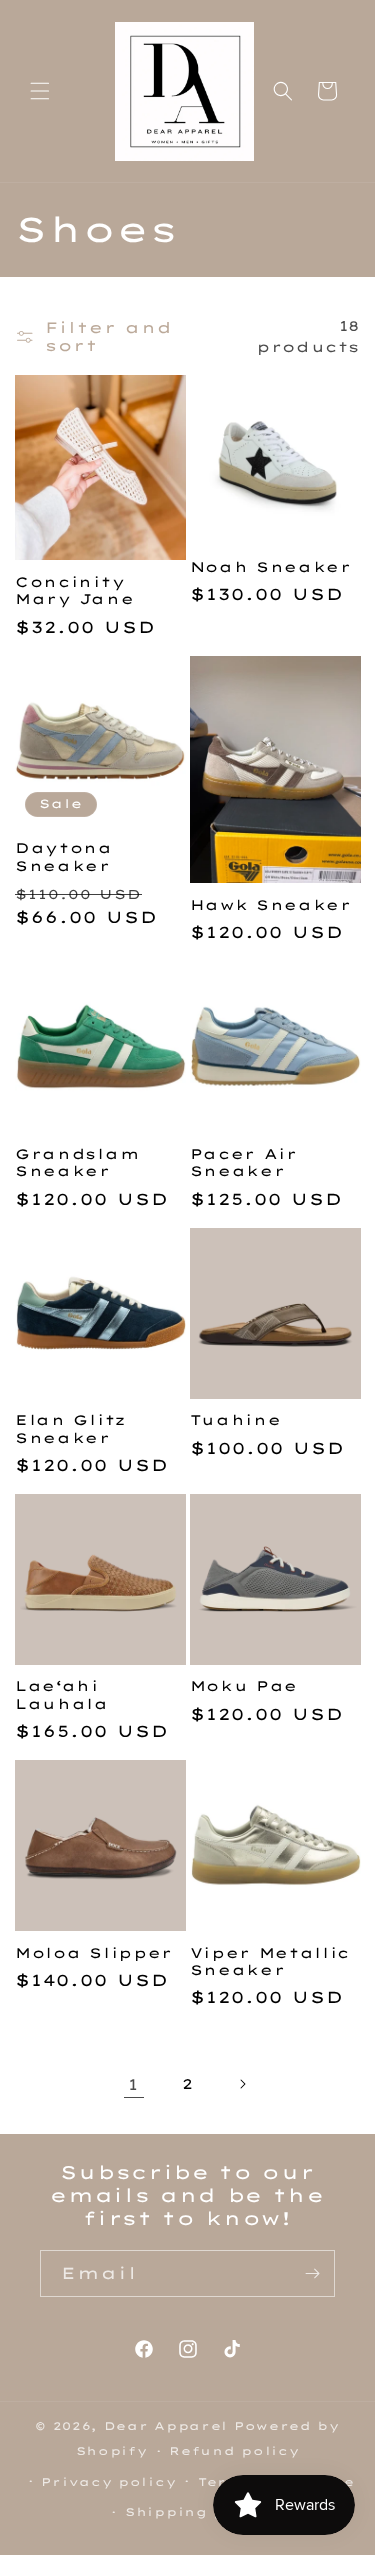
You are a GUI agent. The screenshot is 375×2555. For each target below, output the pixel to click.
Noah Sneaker (271, 566)
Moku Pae (244, 1685)
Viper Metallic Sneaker (270, 1961)
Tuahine (236, 1419)
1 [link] (133, 2084)
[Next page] (242, 2084)
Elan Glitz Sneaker (70, 1428)
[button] (40, 91)
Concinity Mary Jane (74, 590)
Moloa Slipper (94, 1952)
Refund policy (234, 2451)
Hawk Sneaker (271, 904)
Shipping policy (198, 2512)
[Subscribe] (312, 2273)
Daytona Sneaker (64, 856)
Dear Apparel (166, 2426)
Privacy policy (108, 2482)
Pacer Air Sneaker (244, 1162)
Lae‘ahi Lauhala (62, 1694)
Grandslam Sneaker (77, 1162)
